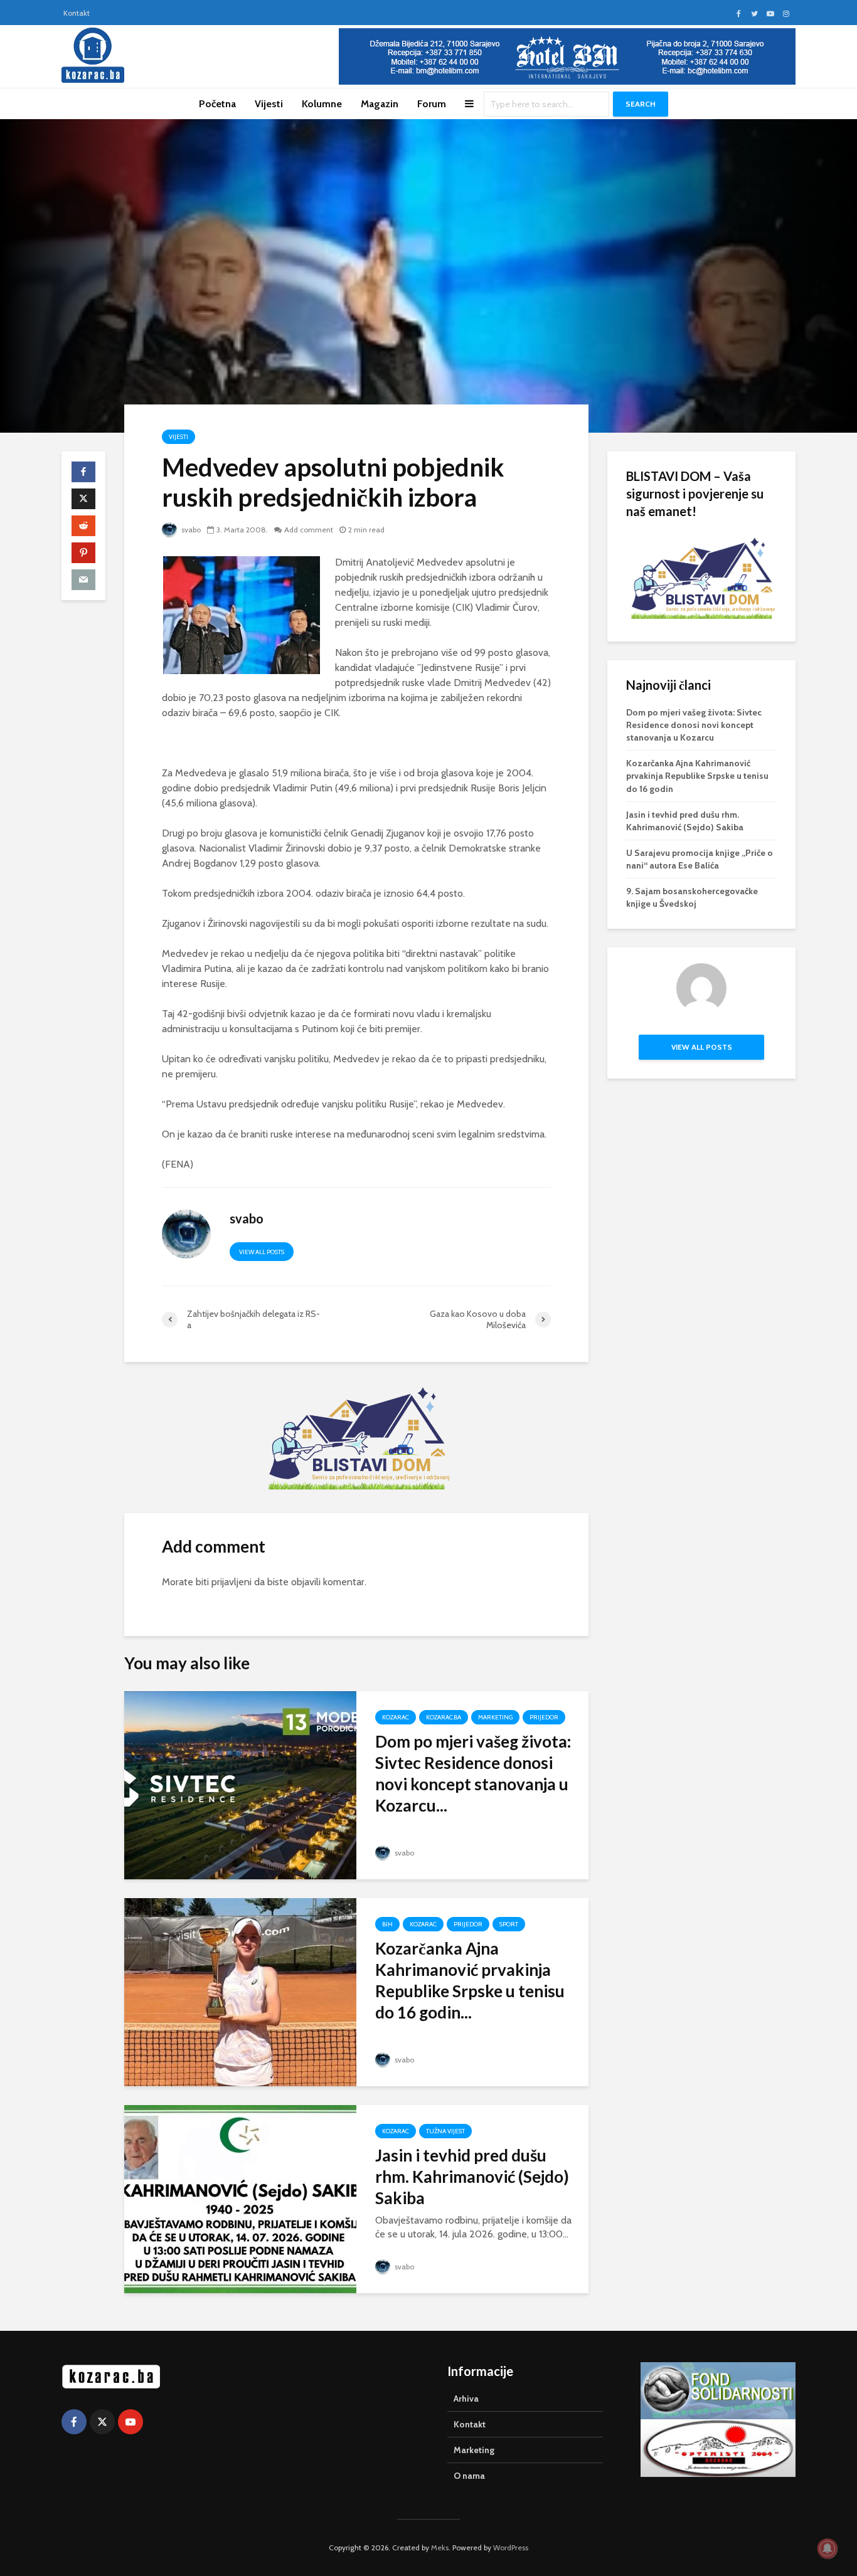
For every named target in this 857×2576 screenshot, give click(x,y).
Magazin (380, 104)
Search (641, 104)
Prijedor (544, 1717)
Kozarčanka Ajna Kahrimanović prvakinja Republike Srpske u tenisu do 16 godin (697, 776)
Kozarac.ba (444, 1717)
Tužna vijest (445, 2131)
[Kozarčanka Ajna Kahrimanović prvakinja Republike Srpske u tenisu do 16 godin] (240, 1991)
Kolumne (322, 104)
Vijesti (269, 104)
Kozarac (396, 1717)
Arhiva (466, 2399)
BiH (387, 1924)
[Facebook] (74, 2422)
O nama (469, 2476)
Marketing (495, 1717)
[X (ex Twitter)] (102, 2422)
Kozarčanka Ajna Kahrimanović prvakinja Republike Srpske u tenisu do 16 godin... (470, 1980)
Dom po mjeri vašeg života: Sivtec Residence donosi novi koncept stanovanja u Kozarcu (694, 725)
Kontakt (77, 13)
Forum (432, 104)
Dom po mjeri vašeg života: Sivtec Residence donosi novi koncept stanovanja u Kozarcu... (473, 1773)
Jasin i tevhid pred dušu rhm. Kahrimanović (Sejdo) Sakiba (472, 2177)
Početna (217, 104)
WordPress (511, 2547)
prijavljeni (232, 1582)
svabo (190, 530)
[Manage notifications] (828, 2548)
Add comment (309, 530)
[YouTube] (130, 2422)
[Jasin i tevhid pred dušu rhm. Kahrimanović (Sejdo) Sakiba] (240, 2198)
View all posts (262, 1252)
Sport (509, 1924)
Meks (440, 2547)
